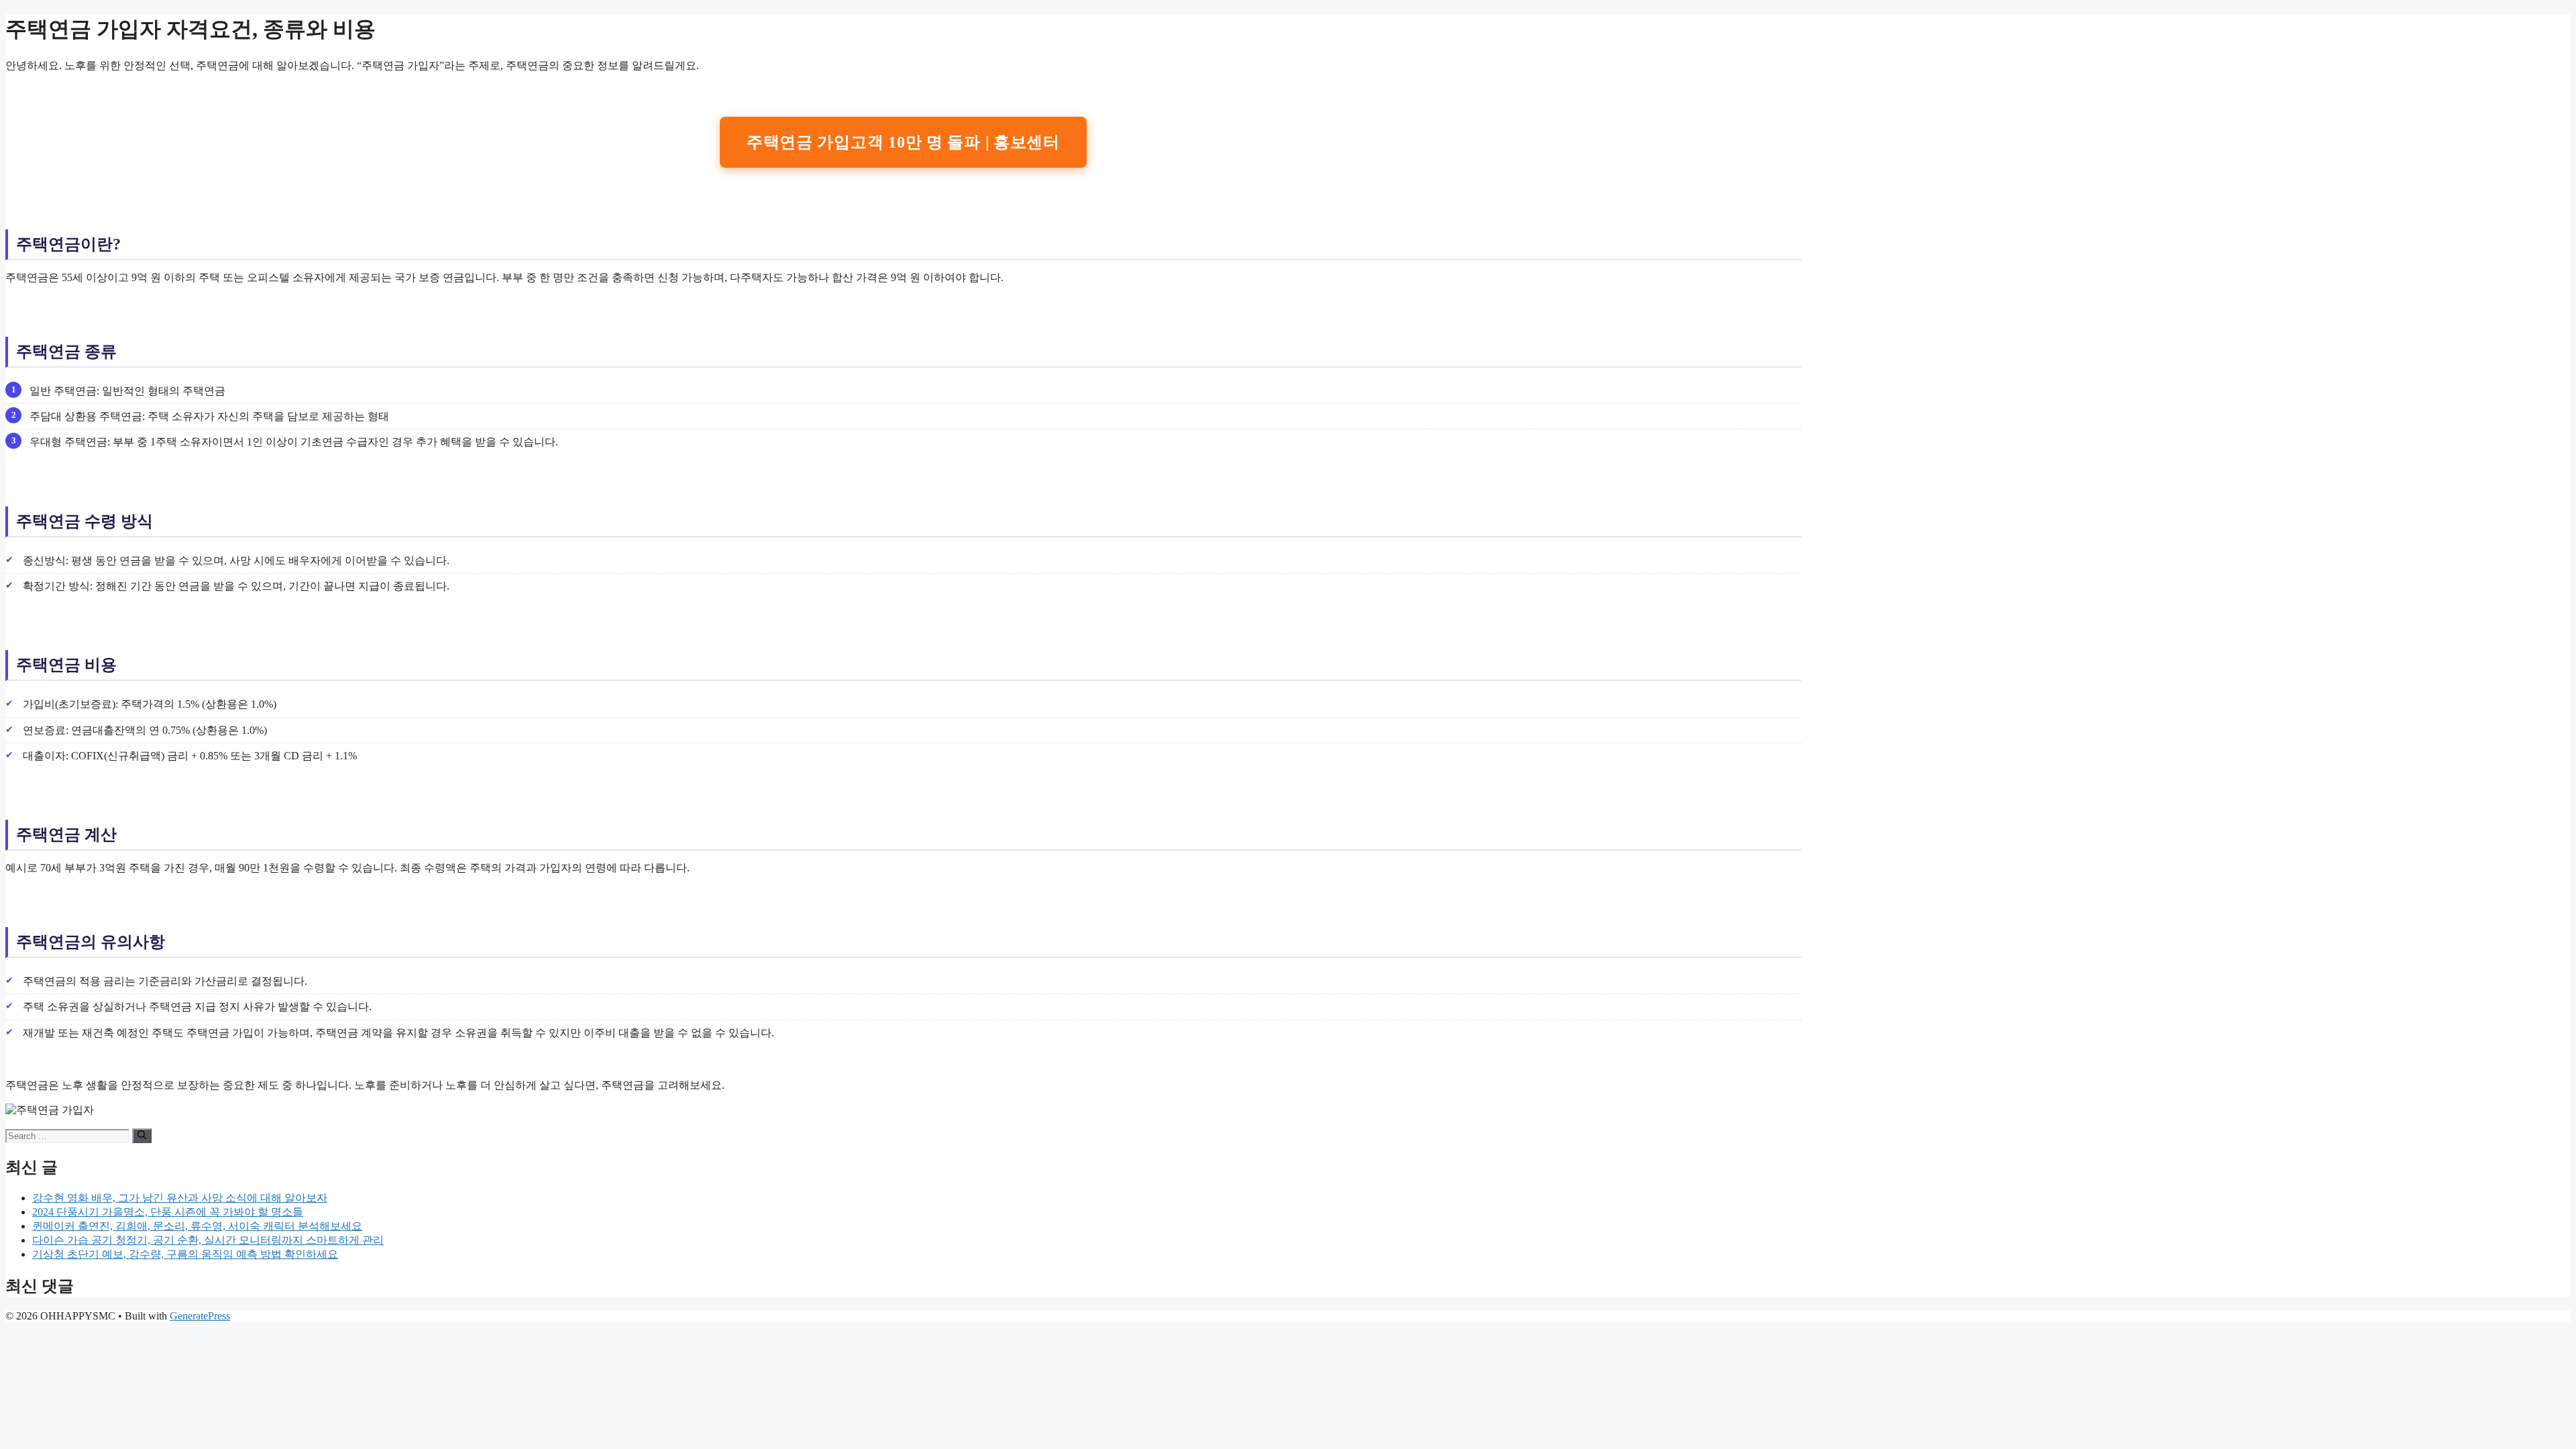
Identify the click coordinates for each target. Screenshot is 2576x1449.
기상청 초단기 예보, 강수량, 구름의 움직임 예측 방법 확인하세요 (185, 1254)
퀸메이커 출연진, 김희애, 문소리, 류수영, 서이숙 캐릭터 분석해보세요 (197, 1226)
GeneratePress (200, 1316)
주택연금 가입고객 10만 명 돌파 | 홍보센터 (903, 142)
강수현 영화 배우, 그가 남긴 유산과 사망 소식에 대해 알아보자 (180, 1198)
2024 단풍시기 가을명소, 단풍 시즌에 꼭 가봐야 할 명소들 (168, 1212)
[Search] (142, 1136)
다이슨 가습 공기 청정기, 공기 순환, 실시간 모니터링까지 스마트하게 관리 (208, 1240)
